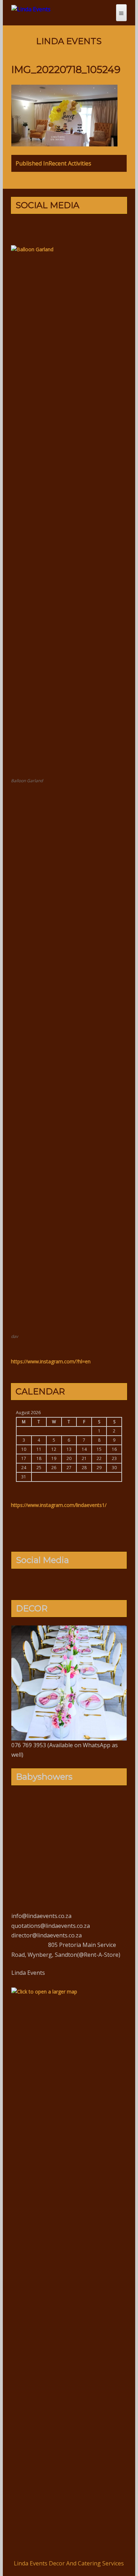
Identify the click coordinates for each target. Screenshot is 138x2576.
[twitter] (52, 228)
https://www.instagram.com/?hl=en (51, 1361)
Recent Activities (53, 163)
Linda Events (69, 41)
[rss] (97, 228)
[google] (63, 228)
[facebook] (41, 228)
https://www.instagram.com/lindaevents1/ (59, 1505)
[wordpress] (75, 1583)
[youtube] (86, 228)
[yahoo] (75, 228)
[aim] (97, 1583)
